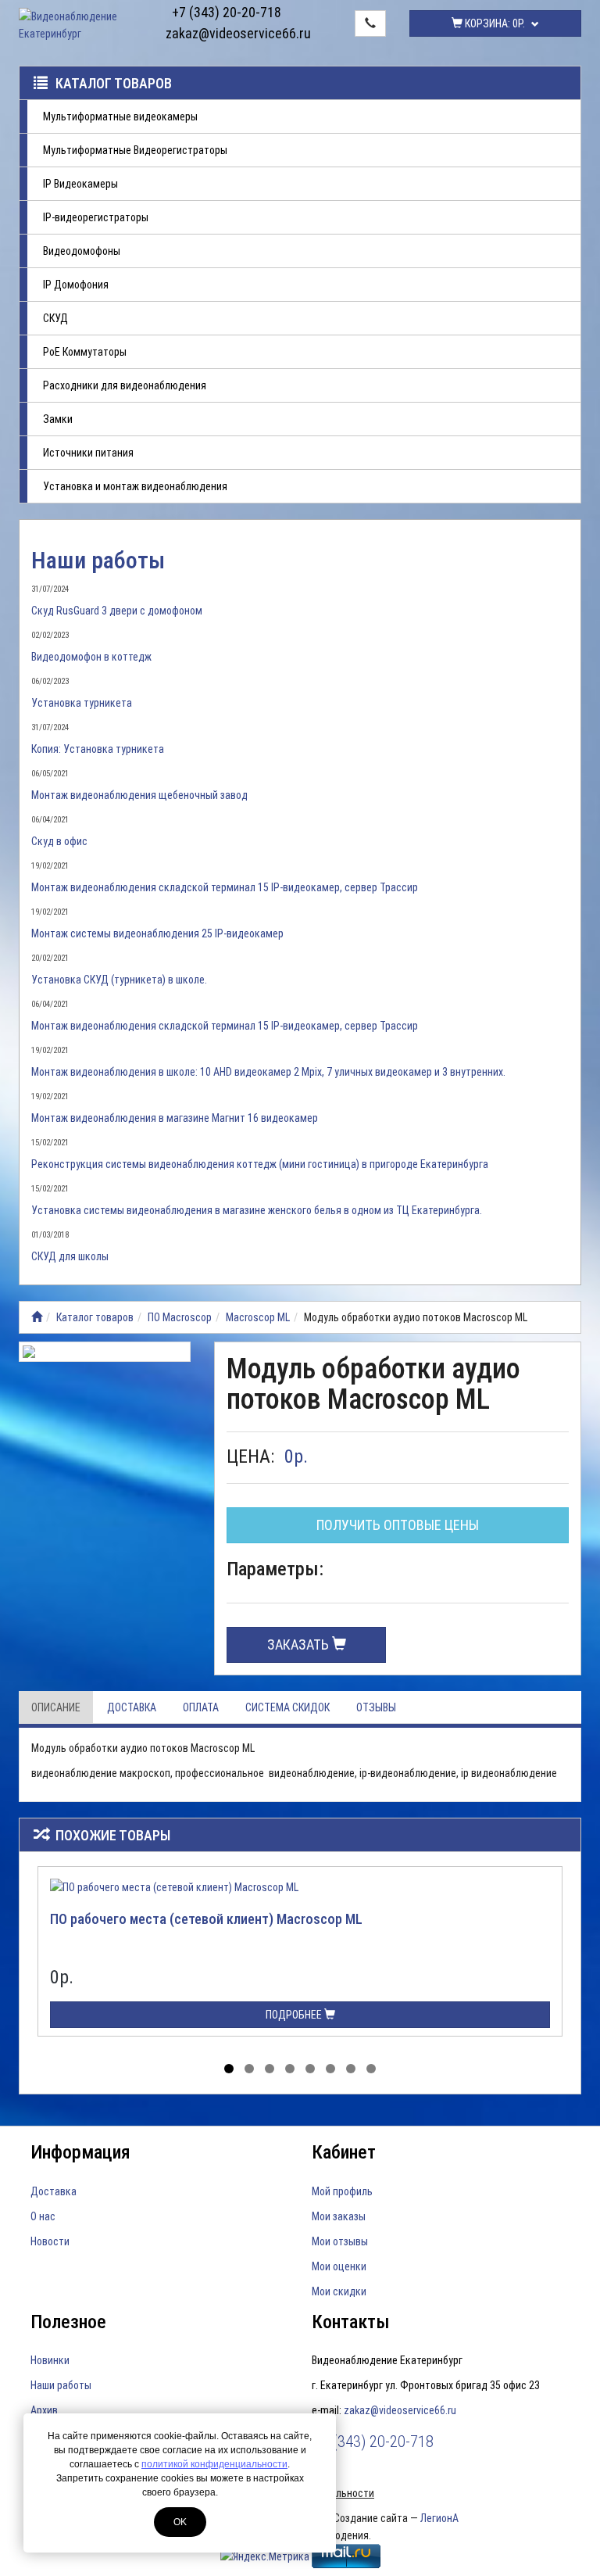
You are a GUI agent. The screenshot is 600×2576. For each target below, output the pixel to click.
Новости (50, 2241)
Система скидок (287, 1707)
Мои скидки (339, 2291)
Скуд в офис (59, 841)
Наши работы (98, 560)
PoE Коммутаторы (85, 352)
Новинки (50, 2360)
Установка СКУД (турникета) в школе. (119, 980)
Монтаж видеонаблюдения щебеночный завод (139, 795)
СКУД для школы (70, 1256)
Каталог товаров (114, 83)
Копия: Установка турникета (98, 749)
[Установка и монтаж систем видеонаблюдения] (37, 1317)
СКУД (55, 318)
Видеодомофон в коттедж (91, 657)
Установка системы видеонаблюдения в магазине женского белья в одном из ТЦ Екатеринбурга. (257, 1210)
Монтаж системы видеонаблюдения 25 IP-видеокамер (157, 933)
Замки (58, 419)
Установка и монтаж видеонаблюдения (135, 486)
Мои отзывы (340, 2241)
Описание (56, 1707)
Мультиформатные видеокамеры (120, 116)
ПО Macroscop (180, 1317)
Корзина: (494, 23)
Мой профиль (342, 2191)
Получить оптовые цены (398, 1525)
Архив (44, 2410)
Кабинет (344, 2152)
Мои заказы (339, 2216)
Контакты (351, 2322)
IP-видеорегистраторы (96, 217)
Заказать (300, 1644)
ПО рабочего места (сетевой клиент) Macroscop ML (206, 1919)
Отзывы (376, 1707)
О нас (43, 2216)
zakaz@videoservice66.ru (227, 33)
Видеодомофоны (82, 251)
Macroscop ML (258, 1317)
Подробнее (295, 2015)
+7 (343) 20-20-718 (227, 12)
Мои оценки (339, 2266)
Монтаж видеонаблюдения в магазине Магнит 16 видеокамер (175, 1118)
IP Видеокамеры (80, 184)
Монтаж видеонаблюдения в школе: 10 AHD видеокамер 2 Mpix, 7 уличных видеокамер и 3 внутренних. (268, 1072)
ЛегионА (439, 2518)
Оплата (201, 1707)
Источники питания (88, 453)
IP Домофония (76, 285)
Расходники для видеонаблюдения (125, 385)
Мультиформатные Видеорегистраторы (135, 150)
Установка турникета (82, 703)
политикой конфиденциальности (214, 2464)
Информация (80, 2152)
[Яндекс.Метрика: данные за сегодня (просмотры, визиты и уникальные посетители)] (265, 2556)
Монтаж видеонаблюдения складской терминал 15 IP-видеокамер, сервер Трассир (225, 887)
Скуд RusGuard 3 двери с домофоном (117, 611)
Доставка (132, 1707)
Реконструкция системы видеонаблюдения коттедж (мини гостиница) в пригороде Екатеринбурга (260, 1164)
